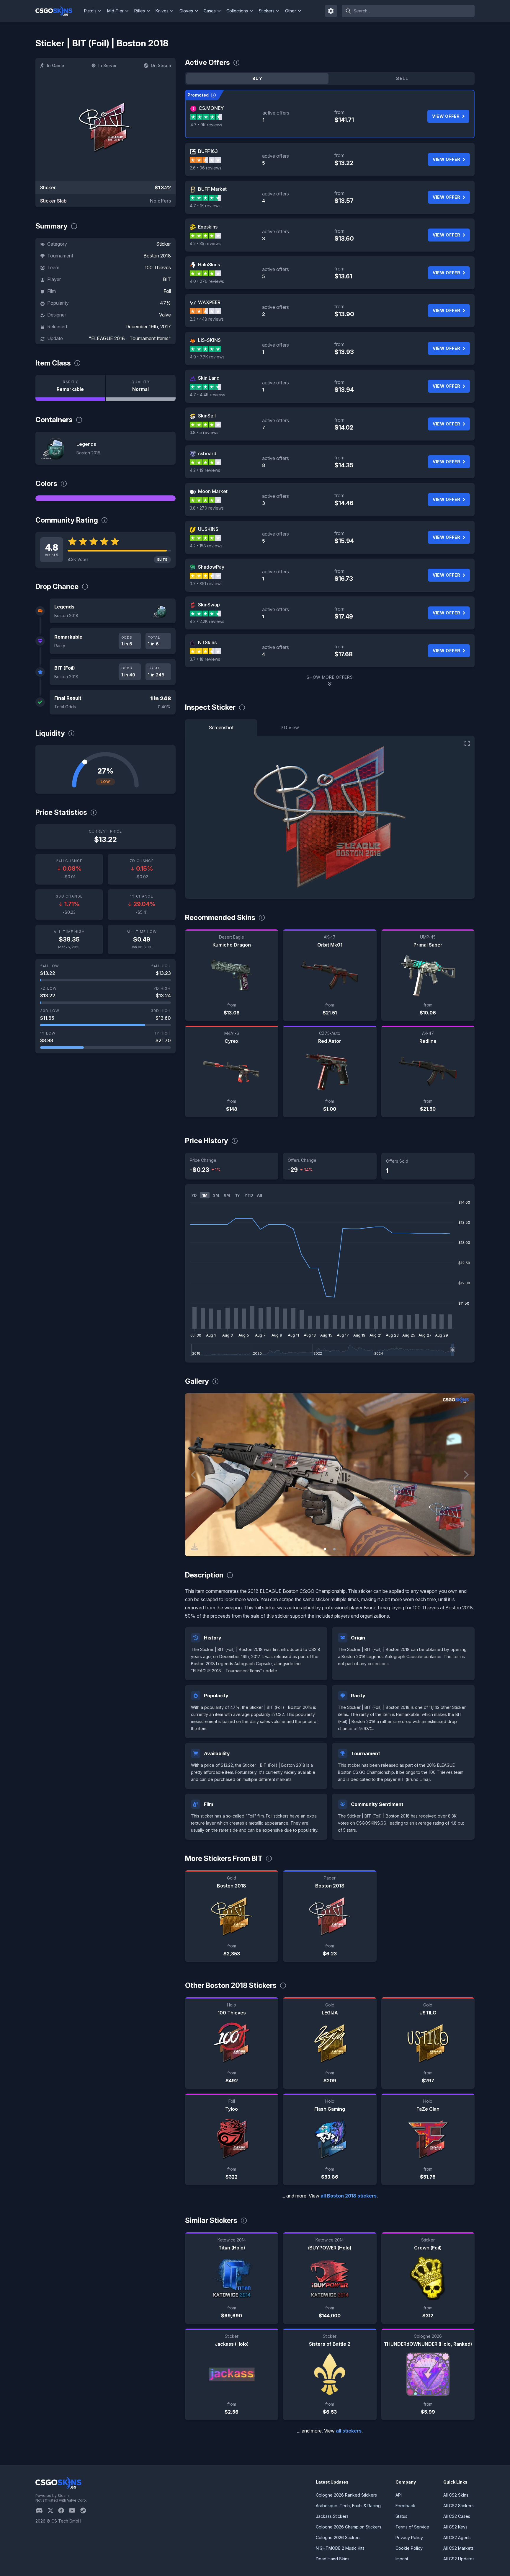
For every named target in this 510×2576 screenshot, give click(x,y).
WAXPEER (209, 302)
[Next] (466, 1475)
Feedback (405, 2506)
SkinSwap (209, 605)
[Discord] (41, 2510)
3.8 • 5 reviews (204, 432)
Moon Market (213, 491)
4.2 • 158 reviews (206, 546)
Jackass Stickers (332, 2516)
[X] (53, 2510)
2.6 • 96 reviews (206, 168)
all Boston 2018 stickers (349, 2196)
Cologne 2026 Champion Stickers (349, 2527)
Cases (210, 11)
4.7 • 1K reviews (205, 206)
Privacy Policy (409, 2537)
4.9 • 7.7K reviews (207, 357)
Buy (257, 78)
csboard (207, 453)
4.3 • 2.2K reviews (207, 621)
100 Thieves (158, 267)
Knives (162, 11)
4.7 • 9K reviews (206, 125)
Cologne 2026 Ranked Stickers (346, 2495)
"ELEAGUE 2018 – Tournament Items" (130, 338)
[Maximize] (467, 743)
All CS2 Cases (457, 2516)
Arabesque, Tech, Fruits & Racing (348, 2506)
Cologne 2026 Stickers (338, 2537)
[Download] (194, 1547)
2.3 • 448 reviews (207, 319)
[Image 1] (325, 1549)
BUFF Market (212, 189)
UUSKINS (208, 529)
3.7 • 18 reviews (205, 659)
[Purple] (106, 498)
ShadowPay (211, 567)
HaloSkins (209, 265)
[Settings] (331, 11)
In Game (55, 65)
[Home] (59, 11)
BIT (167, 279)
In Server (107, 65)
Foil (167, 291)
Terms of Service (412, 2527)
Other (291, 11)
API (399, 2495)
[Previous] (194, 1475)
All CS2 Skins (456, 2495)
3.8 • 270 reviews (207, 508)
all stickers (349, 2431)
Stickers (267, 11)
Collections (237, 11)
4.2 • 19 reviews (205, 470)
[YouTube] (75, 2510)
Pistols (90, 11)
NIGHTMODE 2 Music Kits (340, 2548)
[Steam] (85, 2510)
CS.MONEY (211, 108)
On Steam (161, 65)
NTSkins (207, 642)
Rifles (140, 11)
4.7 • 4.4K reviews (207, 395)
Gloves (186, 11)
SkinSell (207, 416)
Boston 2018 (157, 256)
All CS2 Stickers (458, 2506)
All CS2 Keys (455, 2527)
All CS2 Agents (457, 2537)
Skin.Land (209, 378)
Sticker (164, 244)
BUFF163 (208, 151)
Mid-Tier (115, 11)
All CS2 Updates (459, 2559)
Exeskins (208, 227)
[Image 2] (334, 1549)
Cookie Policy (409, 2548)
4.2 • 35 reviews (205, 243)
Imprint (402, 2559)
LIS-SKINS (209, 340)
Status (401, 2516)
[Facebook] (63, 2510)
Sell (402, 78)
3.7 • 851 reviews (206, 584)
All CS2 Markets (458, 2548)
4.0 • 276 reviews (207, 281)
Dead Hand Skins (333, 2559)
